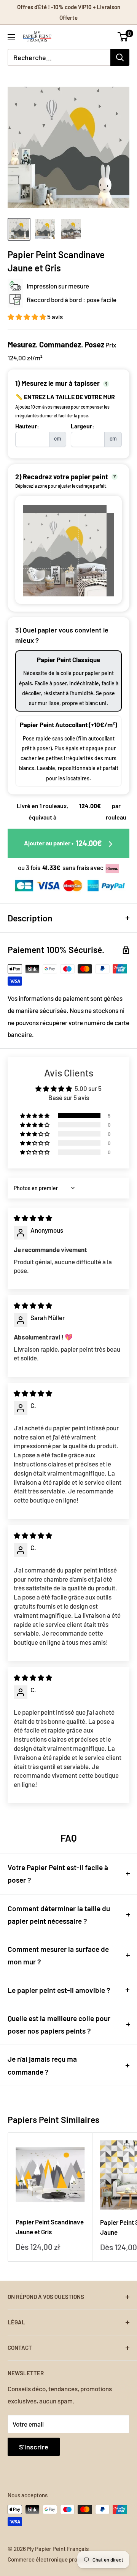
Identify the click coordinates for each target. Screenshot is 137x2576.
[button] (27, 317)
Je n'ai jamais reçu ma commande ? (42, 2065)
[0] (123, 37)
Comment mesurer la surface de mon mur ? (58, 1955)
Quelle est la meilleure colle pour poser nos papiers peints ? (59, 2024)
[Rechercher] (120, 57)
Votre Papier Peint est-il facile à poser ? (58, 1874)
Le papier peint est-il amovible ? (59, 1990)
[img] (33, 1218)
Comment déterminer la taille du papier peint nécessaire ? (59, 1915)
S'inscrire (34, 2447)
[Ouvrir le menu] (11, 37)
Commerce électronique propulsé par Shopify (64, 2559)
